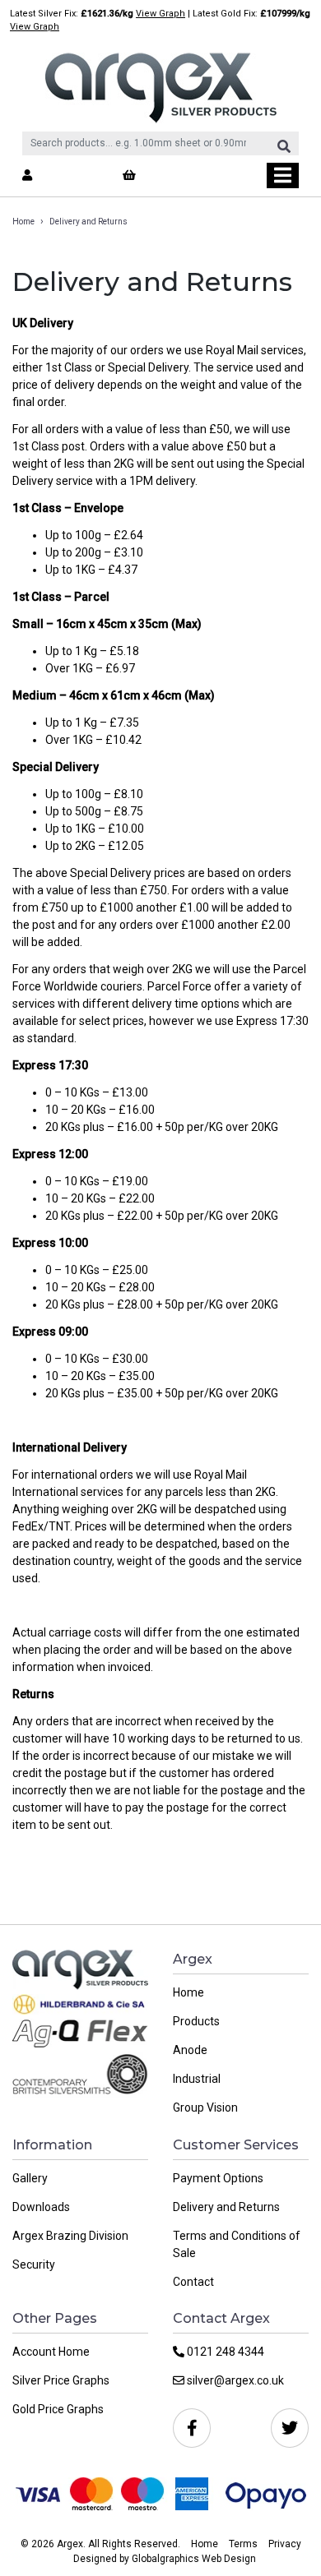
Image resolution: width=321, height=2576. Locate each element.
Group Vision (205, 2107)
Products (196, 2021)
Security (34, 2264)
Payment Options (218, 2178)
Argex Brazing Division (70, 2236)
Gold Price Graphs (58, 2409)
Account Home (51, 2352)
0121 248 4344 (224, 2352)
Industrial (197, 2079)
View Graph (160, 14)
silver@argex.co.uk (234, 2380)
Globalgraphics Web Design (194, 2559)
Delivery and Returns (226, 2207)
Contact (193, 2282)
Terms (243, 2544)
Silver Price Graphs (61, 2380)
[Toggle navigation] (283, 175)
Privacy (285, 2544)
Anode (190, 2050)
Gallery (30, 2178)
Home (23, 222)
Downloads (41, 2207)
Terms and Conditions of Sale (237, 2244)
